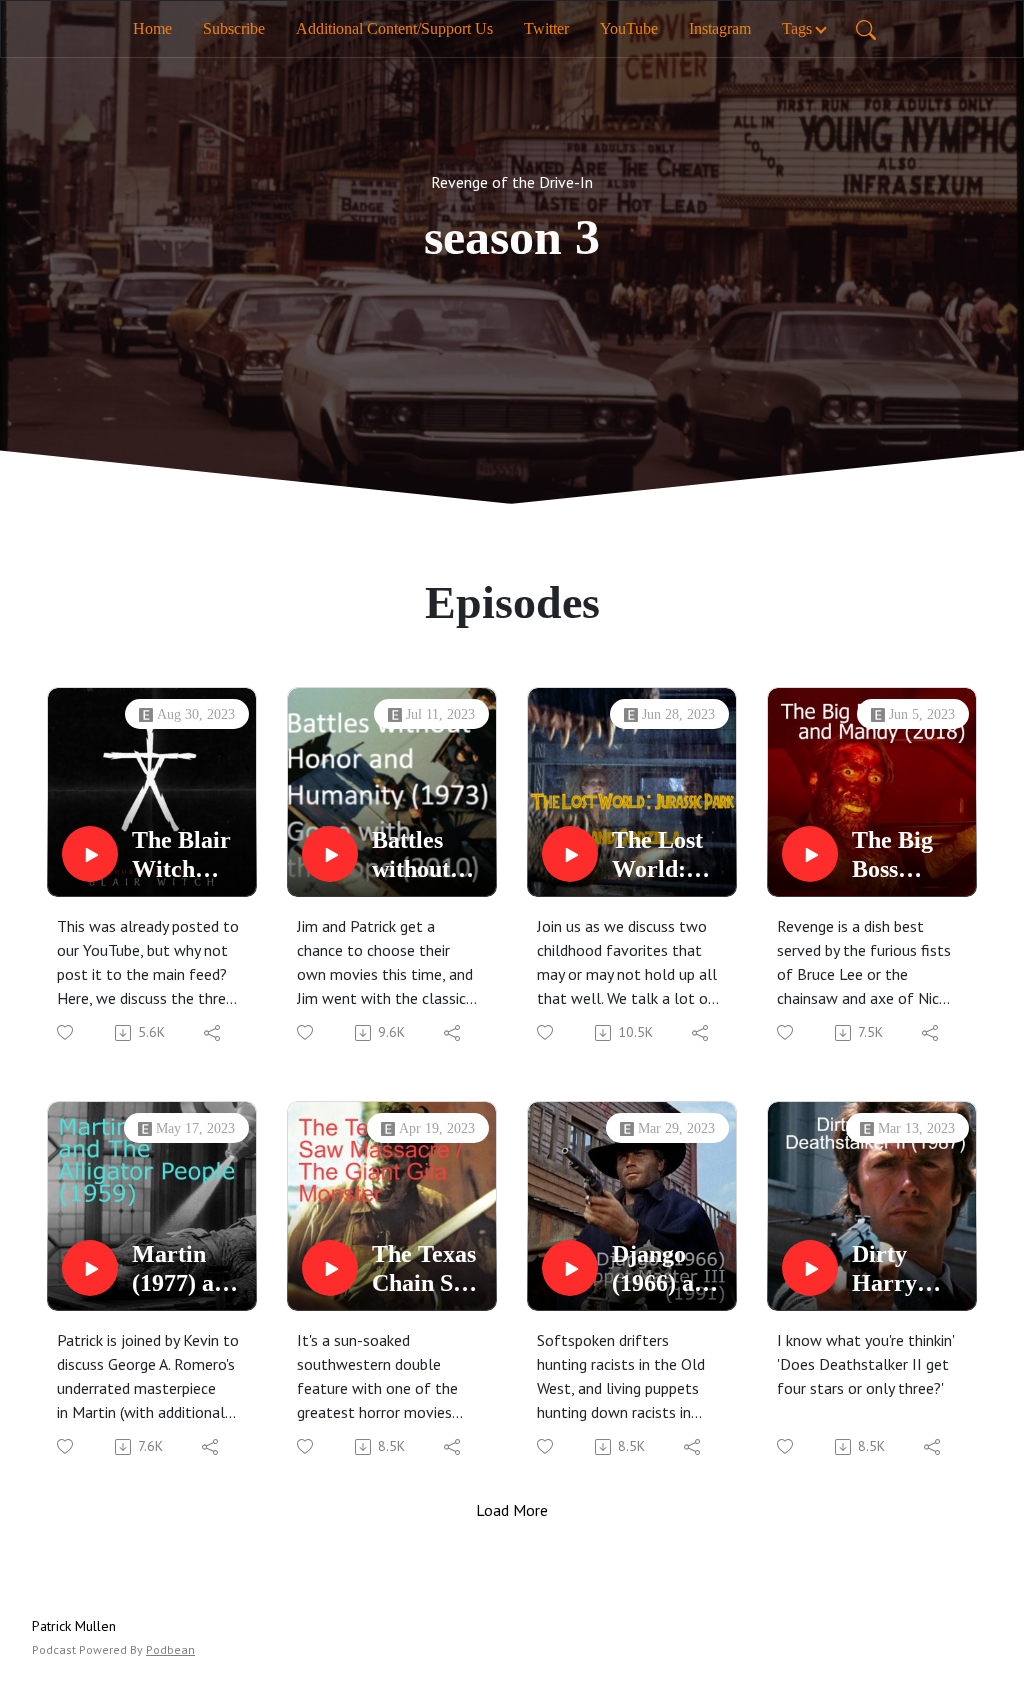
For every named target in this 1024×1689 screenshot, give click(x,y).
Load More (512, 1510)
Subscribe (234, 28)
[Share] (213, 1033)
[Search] (866, 29)
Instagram (720, 28)
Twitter (546, 28)
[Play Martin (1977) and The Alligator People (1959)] (90, 1268)
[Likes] (66, 1032)
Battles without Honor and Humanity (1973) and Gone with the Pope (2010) (427, 855)
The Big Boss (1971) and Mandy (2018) (906, 855)
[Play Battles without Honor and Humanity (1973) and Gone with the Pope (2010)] (330, 854)
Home (152, 28)
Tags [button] (797, 28)
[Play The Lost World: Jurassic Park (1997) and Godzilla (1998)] (570, 854)
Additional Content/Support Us (394, 28)
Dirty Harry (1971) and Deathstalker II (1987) (907, 1269)
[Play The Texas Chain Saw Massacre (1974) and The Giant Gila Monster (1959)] (330, 1268)
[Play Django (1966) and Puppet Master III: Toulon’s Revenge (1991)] (570, 1268)
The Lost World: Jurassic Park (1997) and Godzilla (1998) (666, 855)
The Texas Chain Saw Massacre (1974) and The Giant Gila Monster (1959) (427, 1269)
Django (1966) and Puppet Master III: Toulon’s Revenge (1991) (669, 1269)
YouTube (629, 28)
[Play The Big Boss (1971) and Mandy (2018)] (810, 854)
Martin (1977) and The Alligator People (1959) (186, 1269)
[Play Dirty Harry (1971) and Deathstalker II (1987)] (810, 1268)
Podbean (170, 1649)
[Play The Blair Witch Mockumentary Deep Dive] (90, 854)
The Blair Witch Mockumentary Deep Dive (189, 855)
